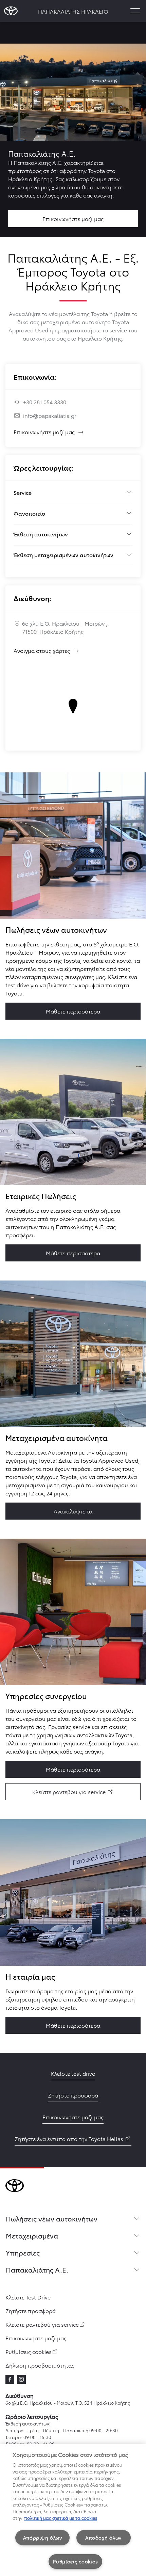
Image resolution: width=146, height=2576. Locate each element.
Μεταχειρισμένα (32, 2235)
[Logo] (11, 11)
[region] (73, 2510)
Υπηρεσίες (23, 2252)
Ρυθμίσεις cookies (75, 2561)
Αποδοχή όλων (103, 2538)
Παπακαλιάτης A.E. (37, 2269)
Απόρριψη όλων (43, 2538)
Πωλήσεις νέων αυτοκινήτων (52, 2218)
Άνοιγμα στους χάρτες (47, 650)
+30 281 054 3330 (45, 402)
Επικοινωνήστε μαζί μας (44, 432)
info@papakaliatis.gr (50, 415)
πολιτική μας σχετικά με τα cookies (61, 2518)
